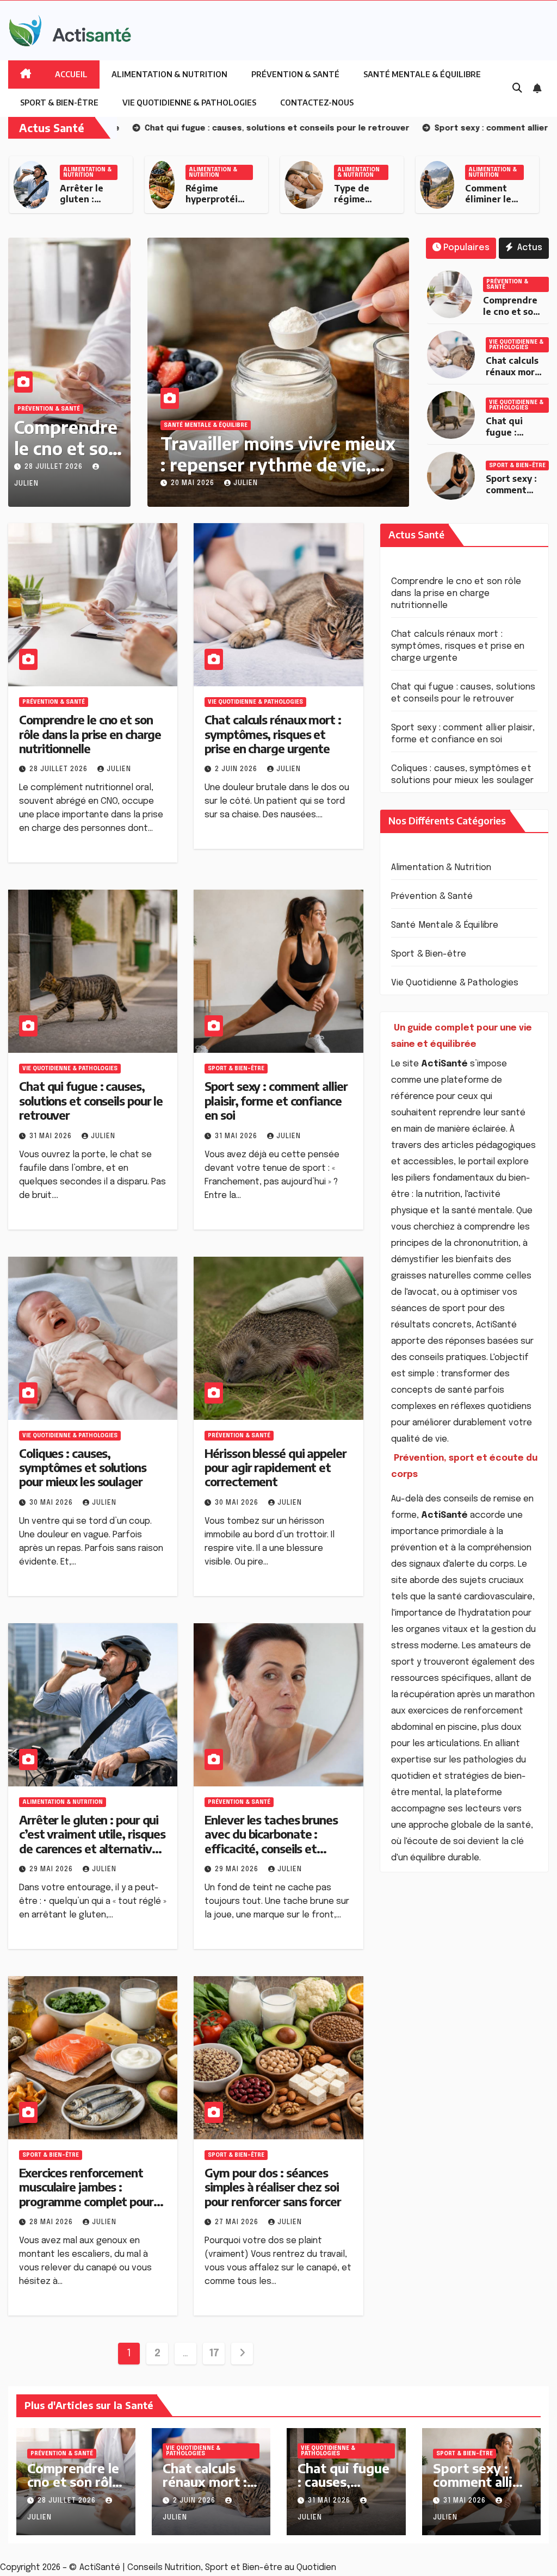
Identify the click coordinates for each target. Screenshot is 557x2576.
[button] (517, 89)
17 (214, 2354)
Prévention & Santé (295, 74)
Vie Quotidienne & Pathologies (189, 103)
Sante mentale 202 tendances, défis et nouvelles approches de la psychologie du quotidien (283, 474)
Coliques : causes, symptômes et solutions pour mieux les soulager (83, 1467)
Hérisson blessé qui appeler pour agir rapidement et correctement (275, 1467)
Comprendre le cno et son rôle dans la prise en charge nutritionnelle (90, 734)
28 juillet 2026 (55, 467)
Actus (529, 248)
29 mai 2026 (52, 1870)
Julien (256, 483)
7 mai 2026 (206, 483)
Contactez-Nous (317, 103)
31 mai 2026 (52, 1137)
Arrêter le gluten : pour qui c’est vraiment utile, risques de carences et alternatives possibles (92, 1841)
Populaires (466, 248)
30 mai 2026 (52, 1503)
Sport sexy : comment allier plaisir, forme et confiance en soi (276, 1100)
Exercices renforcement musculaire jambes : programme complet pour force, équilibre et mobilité (88, 2194)
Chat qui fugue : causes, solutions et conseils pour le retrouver (91, 1100)
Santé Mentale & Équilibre (422, 74)
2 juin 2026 (237, 769)
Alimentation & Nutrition (169, 74)
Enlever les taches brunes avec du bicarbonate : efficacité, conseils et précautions (271, 1841)
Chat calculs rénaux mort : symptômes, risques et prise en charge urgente (273, 734)
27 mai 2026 (238, 2223)
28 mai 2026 (52, 2223)
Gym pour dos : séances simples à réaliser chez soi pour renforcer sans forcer (273, 2187)
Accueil (71, 74)
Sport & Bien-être (59, 103)
